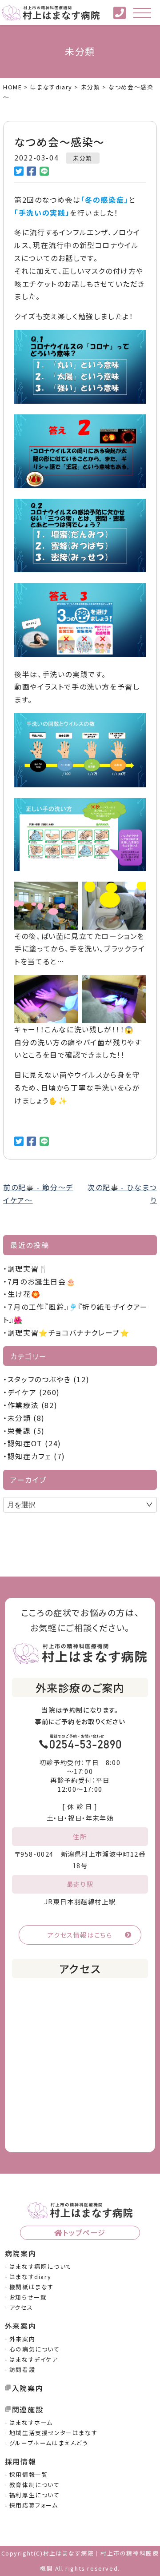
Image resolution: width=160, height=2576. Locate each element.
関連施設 (28, 2409)
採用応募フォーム (34, 2505)
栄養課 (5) (26, 1431)
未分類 (83, 158)
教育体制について (35, 2485)
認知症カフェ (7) (36, 1456)
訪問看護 (22, 2369)
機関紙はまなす (32, 2287)
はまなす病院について (41, 2266)
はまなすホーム (31, 2422)
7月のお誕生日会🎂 (42, 1281)
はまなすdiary (30, 2277)
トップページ (84, 2232)
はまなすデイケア (34, 2359)
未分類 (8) (26, 1418)
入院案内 (28, 2388)
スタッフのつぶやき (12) (48, 1379)
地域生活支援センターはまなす (53, 2433)
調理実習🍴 (28, 1268)
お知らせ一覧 (28, 2297)
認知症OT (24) (34, 1443)
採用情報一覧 (29, 2474)
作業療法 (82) (32, 1405)
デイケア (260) (34, 1392)
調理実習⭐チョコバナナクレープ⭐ (68, 1332)
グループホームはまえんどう (49, 2443)
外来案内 (22, 2339)
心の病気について (35, 2349)
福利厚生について (35, 2495)
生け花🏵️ (24, 1294)
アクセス (21, 2307)
